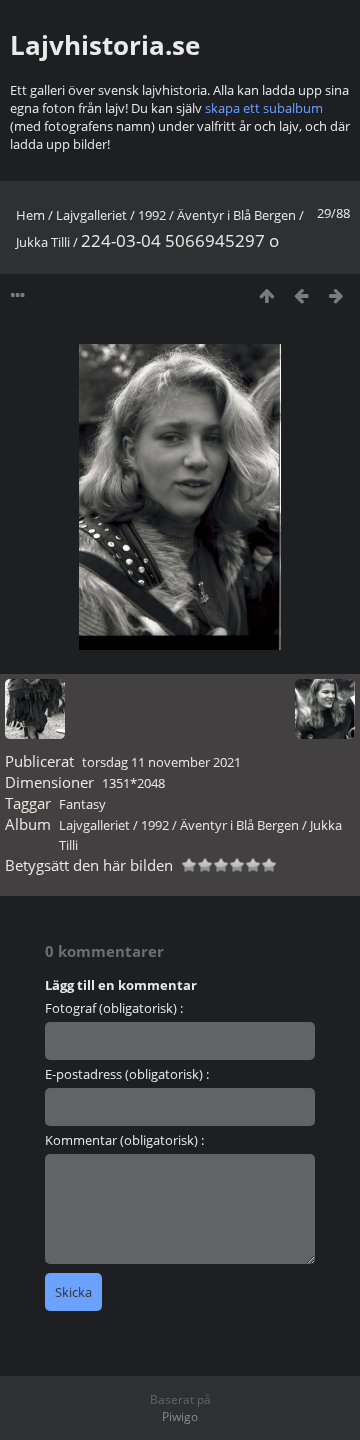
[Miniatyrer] (266, 295)
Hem (30, 215)
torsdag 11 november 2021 (161, 762)
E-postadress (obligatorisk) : (127, 1074)
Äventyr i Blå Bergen (236, 215)
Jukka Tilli (43, 242)
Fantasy (82, 804)
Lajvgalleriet (91, 215)
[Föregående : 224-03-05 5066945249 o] (301, 295)
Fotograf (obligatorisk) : (114, 1008)
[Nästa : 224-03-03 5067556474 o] (336, 295)
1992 (152, 215)
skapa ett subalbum (264, 108)
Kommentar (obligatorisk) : (124, 1140)
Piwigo (180, 1416)
